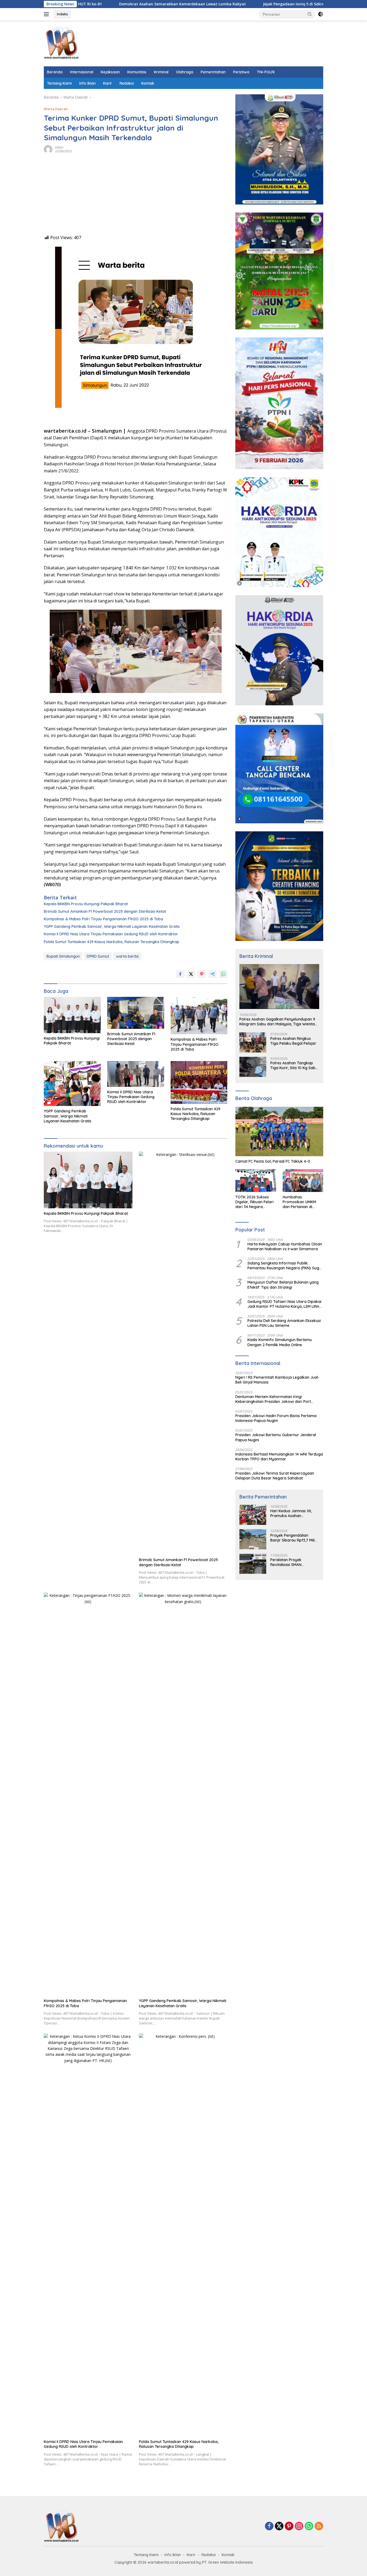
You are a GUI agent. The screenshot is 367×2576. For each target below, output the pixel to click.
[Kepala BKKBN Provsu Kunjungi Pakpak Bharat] (72, 1015)
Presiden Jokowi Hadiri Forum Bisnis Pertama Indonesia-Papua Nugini (276, 1418)
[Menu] (47, 14)
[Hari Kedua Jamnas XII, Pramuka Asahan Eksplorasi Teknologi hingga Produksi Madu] (253, 1515)
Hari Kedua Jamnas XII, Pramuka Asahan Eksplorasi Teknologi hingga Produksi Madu (291, 1513)
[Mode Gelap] (321, 14)
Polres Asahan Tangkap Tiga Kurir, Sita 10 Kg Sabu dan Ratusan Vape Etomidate (294, 1065)
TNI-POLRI (266, 72)
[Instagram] (299, 2526)
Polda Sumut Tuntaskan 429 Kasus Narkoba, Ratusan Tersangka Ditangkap (111, 942)
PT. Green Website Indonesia (227, 2562)
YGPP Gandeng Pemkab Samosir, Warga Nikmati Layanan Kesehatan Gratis (112, 926)
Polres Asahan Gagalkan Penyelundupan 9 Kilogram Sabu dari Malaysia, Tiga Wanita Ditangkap (277, 1022)
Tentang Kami (59, 83)
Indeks (62, 14)
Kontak (148, 83)
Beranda (55, 72)
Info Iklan (87, 83)
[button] (310, 14)
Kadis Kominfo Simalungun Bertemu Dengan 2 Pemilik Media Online (280, 1342)
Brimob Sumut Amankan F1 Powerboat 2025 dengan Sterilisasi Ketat (105, 911)
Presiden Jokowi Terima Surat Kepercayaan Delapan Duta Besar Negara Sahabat (275, 1476)
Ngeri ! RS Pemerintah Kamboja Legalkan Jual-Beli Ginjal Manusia (277, 1380)
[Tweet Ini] (191, 974)
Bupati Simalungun (63, 956)
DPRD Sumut (98, 956)
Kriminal (161, 72)
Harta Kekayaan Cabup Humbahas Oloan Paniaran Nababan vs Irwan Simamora (285, 1246)
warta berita (127, 956)
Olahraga (185, 72)
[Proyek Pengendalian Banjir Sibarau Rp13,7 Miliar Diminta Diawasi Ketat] (253, 1539)
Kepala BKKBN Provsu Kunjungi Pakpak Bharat (86, 904)
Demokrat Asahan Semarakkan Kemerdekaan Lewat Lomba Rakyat (111, 4)
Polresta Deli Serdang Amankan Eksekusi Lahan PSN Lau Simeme (284, 1323)
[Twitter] (279, 2526)
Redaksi (127, 83)
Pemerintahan (213, 72)
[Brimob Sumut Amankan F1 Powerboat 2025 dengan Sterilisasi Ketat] (136, 1013)
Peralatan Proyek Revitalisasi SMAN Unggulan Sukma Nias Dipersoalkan (290, 1562)
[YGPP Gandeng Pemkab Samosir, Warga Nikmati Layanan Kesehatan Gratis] (72, 1084)
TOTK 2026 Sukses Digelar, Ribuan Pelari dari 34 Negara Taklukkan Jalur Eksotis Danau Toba (254, 1202)
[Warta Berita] (61, 43)
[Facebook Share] (180, 974)
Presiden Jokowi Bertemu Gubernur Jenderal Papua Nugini (276, 1437)
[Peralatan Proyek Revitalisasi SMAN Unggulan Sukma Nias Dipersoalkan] (253, 1564)
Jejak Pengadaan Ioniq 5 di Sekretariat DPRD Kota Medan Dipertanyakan (260, 4)
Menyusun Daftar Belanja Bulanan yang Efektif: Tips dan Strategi (283, 1285)
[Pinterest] (289, 2526)
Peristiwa (241, 72)
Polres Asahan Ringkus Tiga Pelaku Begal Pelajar (293, 1041)
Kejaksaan (110, 72)
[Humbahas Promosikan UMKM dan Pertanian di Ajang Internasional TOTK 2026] (303, 1181)
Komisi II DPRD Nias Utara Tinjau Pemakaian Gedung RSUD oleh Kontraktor (111, 934)
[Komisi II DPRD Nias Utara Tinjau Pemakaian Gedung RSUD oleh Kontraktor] (136, 1074)
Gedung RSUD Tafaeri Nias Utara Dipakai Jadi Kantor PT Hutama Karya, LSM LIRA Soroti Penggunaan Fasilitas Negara (284, 1304)
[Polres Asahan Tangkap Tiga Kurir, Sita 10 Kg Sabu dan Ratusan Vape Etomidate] (253, 1067)
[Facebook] (269, 2526)
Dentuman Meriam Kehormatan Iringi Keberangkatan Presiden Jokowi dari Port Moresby (273, 1399)
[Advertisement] (136, 197)
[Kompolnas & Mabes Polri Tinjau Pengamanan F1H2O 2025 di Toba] (199, 1016)
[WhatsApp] (309, 2526)
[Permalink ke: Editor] (48, 149)
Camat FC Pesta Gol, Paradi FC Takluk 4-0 (273, 1161)
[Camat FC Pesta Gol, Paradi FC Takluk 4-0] (279, 1131)
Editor (59, 147)
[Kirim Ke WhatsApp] (223, 974)
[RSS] (319, 2526)
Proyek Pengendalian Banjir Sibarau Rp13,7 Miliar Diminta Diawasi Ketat (294, 1538)
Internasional (82, 72)
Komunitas (137, 72)
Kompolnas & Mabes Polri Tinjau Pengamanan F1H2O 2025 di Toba (103, 919)
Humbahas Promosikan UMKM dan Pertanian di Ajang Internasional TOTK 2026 (300, 1202)
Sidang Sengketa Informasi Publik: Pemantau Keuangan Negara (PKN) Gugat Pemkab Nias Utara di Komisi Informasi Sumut (285, 1266)
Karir (108, 83)
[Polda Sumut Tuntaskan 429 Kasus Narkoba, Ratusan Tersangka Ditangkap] (199, 1082)
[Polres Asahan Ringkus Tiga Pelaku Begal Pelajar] (253, 1042)
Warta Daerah (56, 109)
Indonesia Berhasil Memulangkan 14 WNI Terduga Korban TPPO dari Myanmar (279, 1457)
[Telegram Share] (213, 974)
